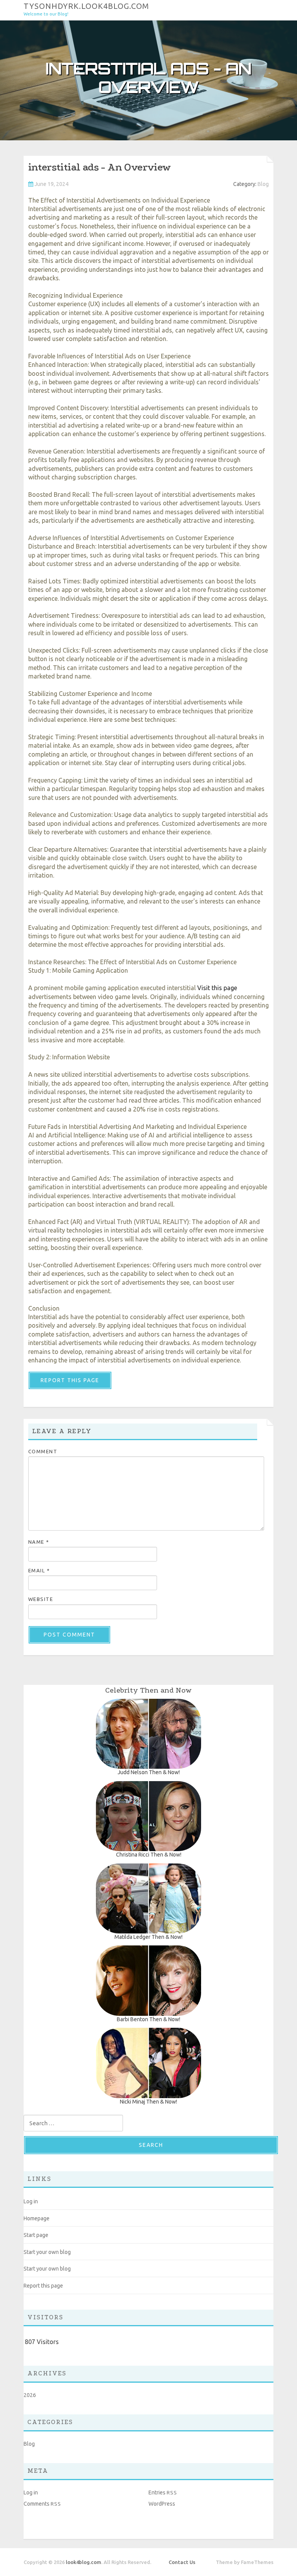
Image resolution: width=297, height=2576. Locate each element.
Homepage (37, 2218)
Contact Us (182, 2562)
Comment (43, 1451)
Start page (36, 2235)
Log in (31, 2201)
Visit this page (217, 988)
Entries (163, 2492)
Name (39, 1542)
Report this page (70, 1380)
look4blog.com (84, 2562)
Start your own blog (47, 2252)
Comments (42, 2504)
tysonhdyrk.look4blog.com (86, 6)
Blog (263, 184)
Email (39, 1570)
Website (41, 1599)
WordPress (162, 2504)
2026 (30, 2395)
